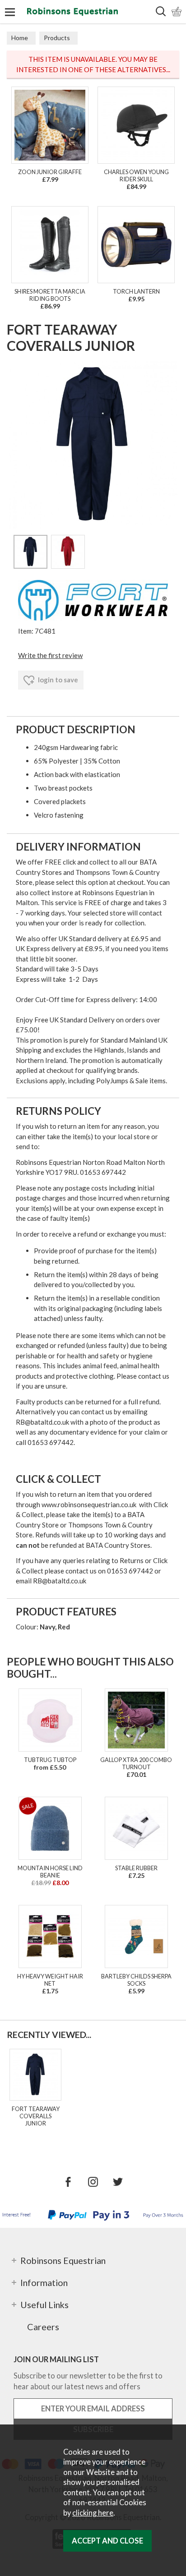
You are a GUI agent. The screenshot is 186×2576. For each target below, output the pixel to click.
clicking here (93, 2513)
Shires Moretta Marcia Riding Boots (50, 295)
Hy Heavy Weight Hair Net (50, 1980)
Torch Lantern (136, 291)
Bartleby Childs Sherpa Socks (136, 1980)
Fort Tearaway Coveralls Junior (36, 2116)
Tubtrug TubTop (50, 1760)
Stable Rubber (136, 1868)
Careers (43, 2327)
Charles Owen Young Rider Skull (136, 175)
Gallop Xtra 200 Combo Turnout (136, 1763)
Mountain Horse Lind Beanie (50, 1872)
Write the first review (50, 655)
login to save (57, 680)
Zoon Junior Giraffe (50, 172)
